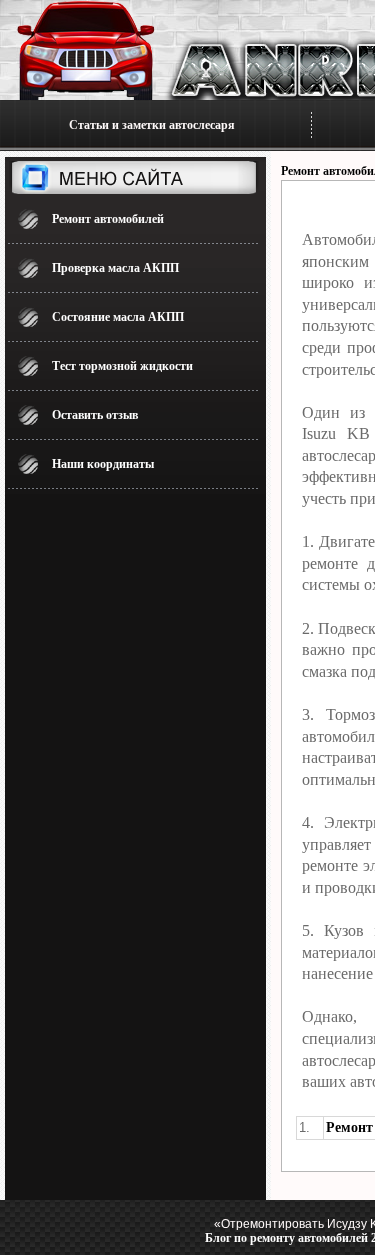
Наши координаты (103, 464)
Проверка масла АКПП (115, 268)
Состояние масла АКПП (118, 317)
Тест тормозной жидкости (122, 366)
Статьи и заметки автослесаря (152, 125)
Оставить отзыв (95, 415)
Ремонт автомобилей (108, 219)
